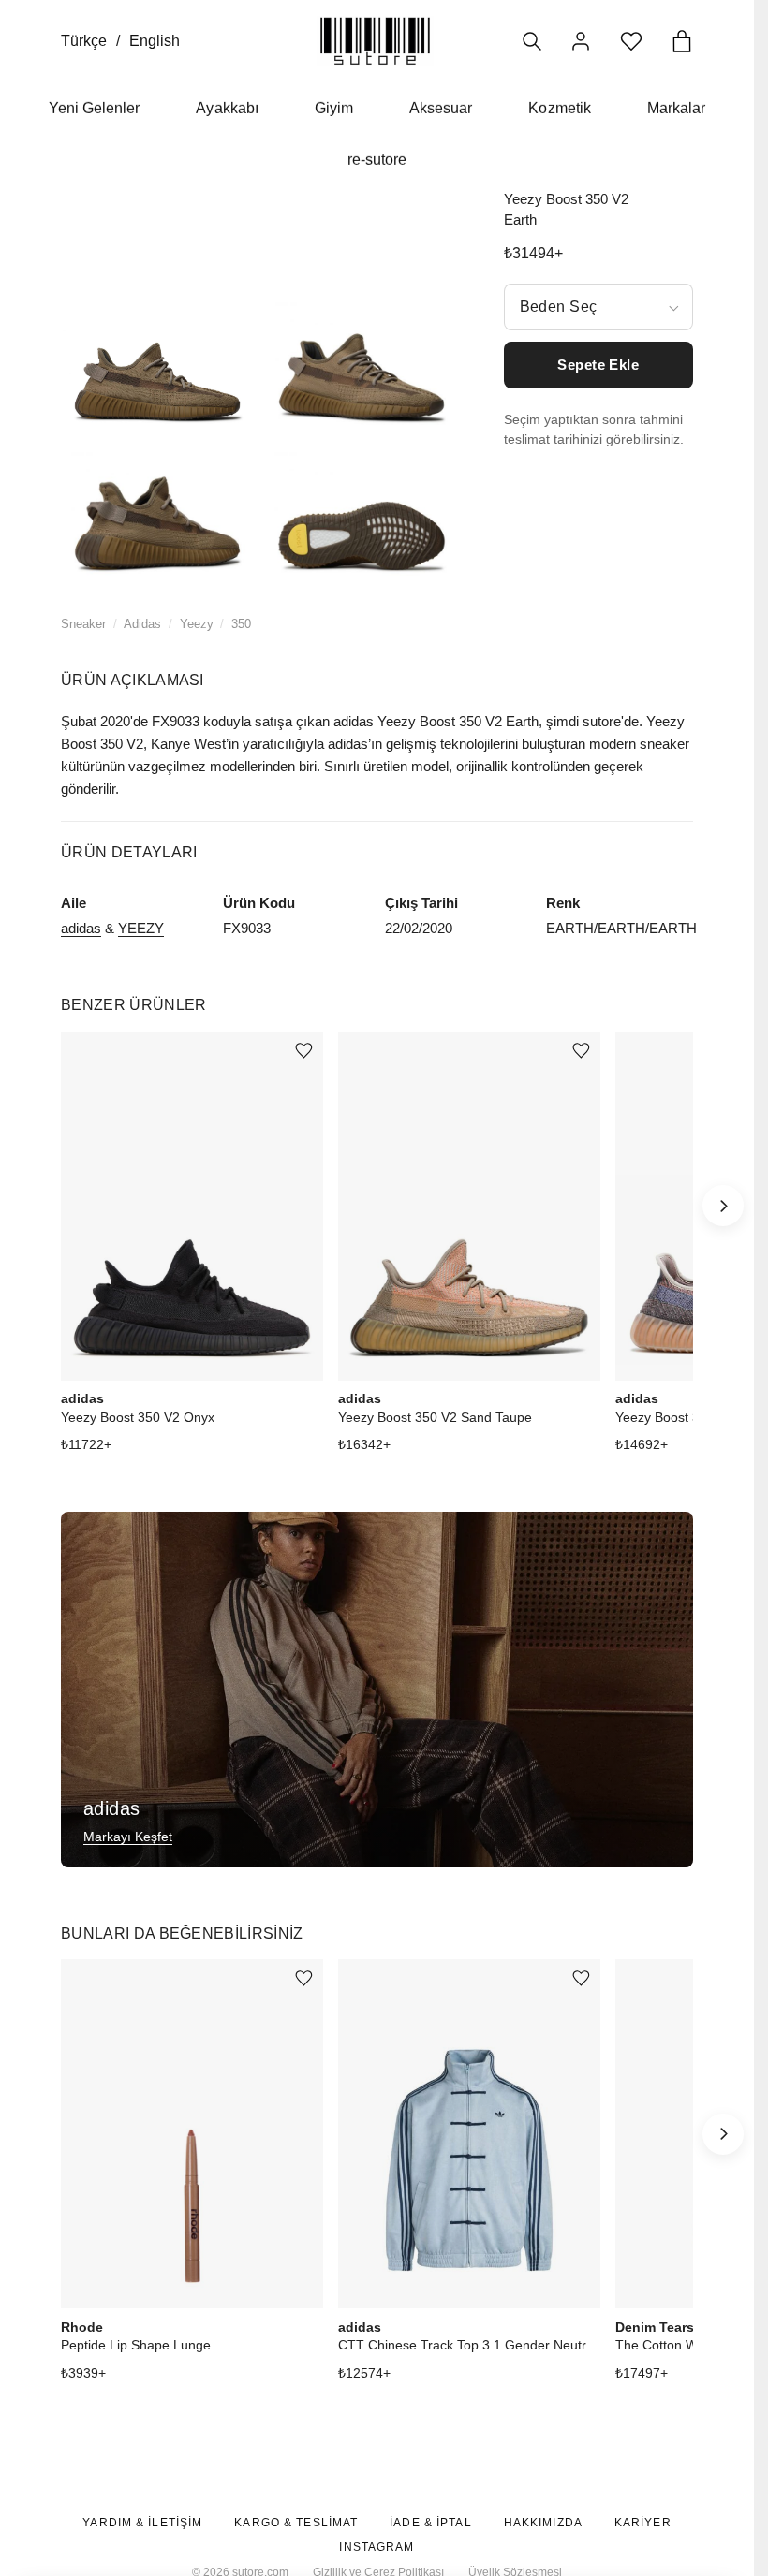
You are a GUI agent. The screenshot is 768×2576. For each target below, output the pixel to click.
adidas (81, 928)
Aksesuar (441, 108)
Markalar (676, 108)
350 (241, 624)
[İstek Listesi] (631, 41)
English (155, 41)
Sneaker (83, 624)
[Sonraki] (723, 1206)
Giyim (334, 108)
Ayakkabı (227, 108)
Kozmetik (559, 108)
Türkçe (84, 41)
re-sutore (377, 160)
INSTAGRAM (377, 2547)
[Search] (532, 41)
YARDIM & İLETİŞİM (142, 2523)
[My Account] (581, 41)
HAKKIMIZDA (543, 2523)
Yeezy (197, 624)
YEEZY (141, 928)
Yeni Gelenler (95, 108)
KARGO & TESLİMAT (296, 2523)
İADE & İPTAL (430, 2523)
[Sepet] (682, 41)
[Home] (375, 41)
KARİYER (643, 2523)
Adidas (142, 624)
